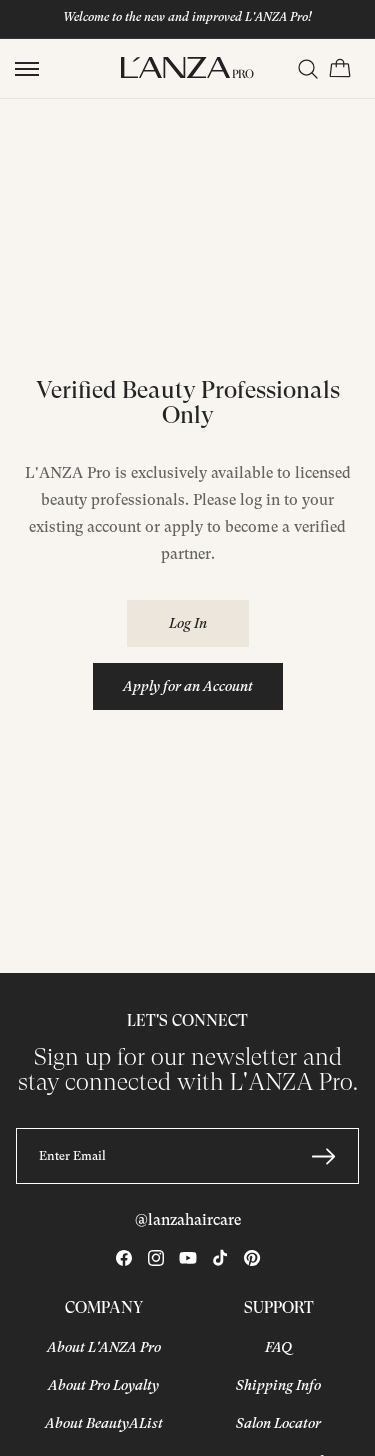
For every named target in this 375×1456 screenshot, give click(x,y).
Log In (188, 623)
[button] (27, 69)
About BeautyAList (104, 1423)
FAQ (278, 1347)
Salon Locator (278, 1423)
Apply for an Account (188, 686)
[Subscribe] (323, 1156)
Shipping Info (278, 1385)
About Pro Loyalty (103, 1385)
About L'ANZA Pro (104, 1347)
